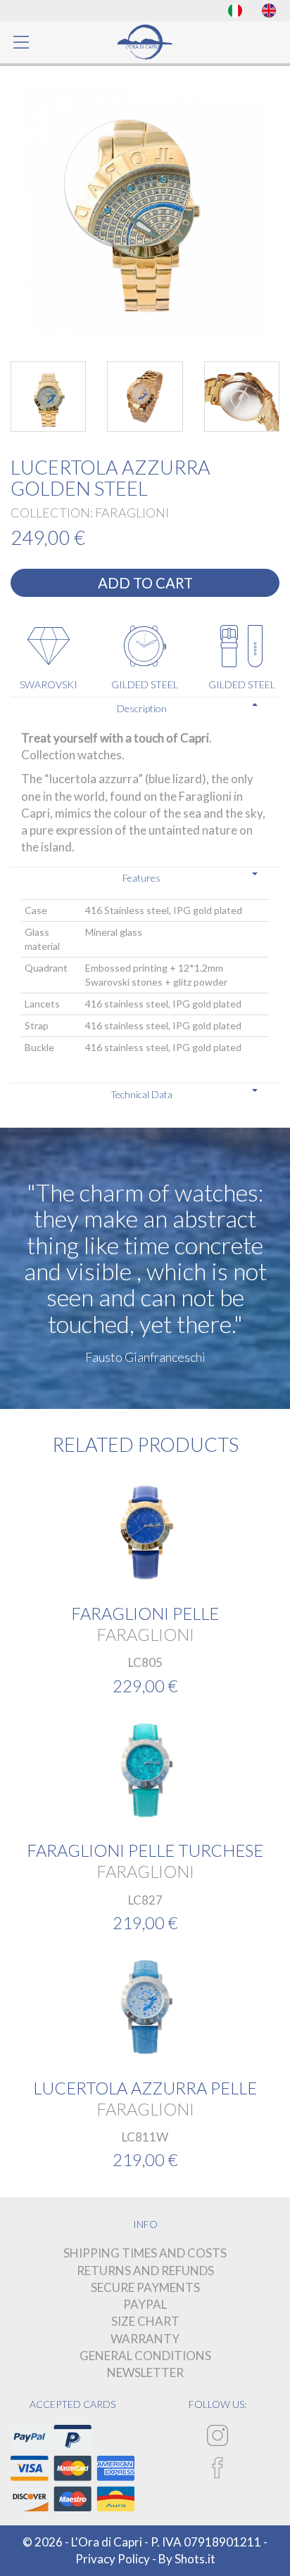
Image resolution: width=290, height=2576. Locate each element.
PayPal (145, 2304)
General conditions (145, 2356)
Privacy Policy (113, 2559)
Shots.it (195, 2559)
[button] (145, 708)
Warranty (145, 2339)
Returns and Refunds (145, 2271)
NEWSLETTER (145, 2372)
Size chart (145, 2321)
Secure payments (145, 2287)
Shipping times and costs (145, 2253)
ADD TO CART (145, 583)
